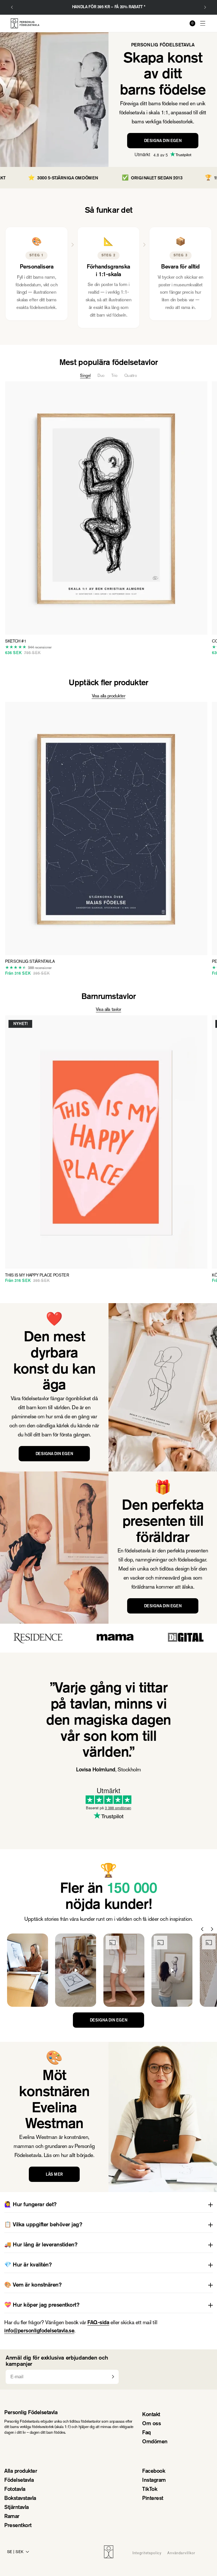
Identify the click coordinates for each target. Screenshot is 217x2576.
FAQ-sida (98, 2323)
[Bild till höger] (212, 1929)
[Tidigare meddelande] (12, 7)
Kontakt (151, 2415)
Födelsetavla (19, 2481)
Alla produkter (21, 2471)
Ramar (12, 2517)
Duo (101, 375)
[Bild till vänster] (202, 1929)
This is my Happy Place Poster (37, 1275)
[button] (203, 23)
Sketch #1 (16, 641)
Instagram (154, 2481)
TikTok (150, 2490)
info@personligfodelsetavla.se (39, 2331)
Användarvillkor (181, 2553)
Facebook (154, 2471)
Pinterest (153, 2499)
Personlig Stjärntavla (30, 962)
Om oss (151, 2424)
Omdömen (155, 2442)
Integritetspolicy (147, 2553)
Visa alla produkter (109, 696)
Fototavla (15, 2490)
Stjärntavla (17, 2508)
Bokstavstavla (20, 2499)
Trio (114, 375)
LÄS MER (54, 2175)
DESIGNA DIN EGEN (163, 141)
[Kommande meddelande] (205, 7)
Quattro (131, 375)
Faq (147, 2433)
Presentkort (18, 2526)
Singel (85, 375)
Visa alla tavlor (108, 1009)
